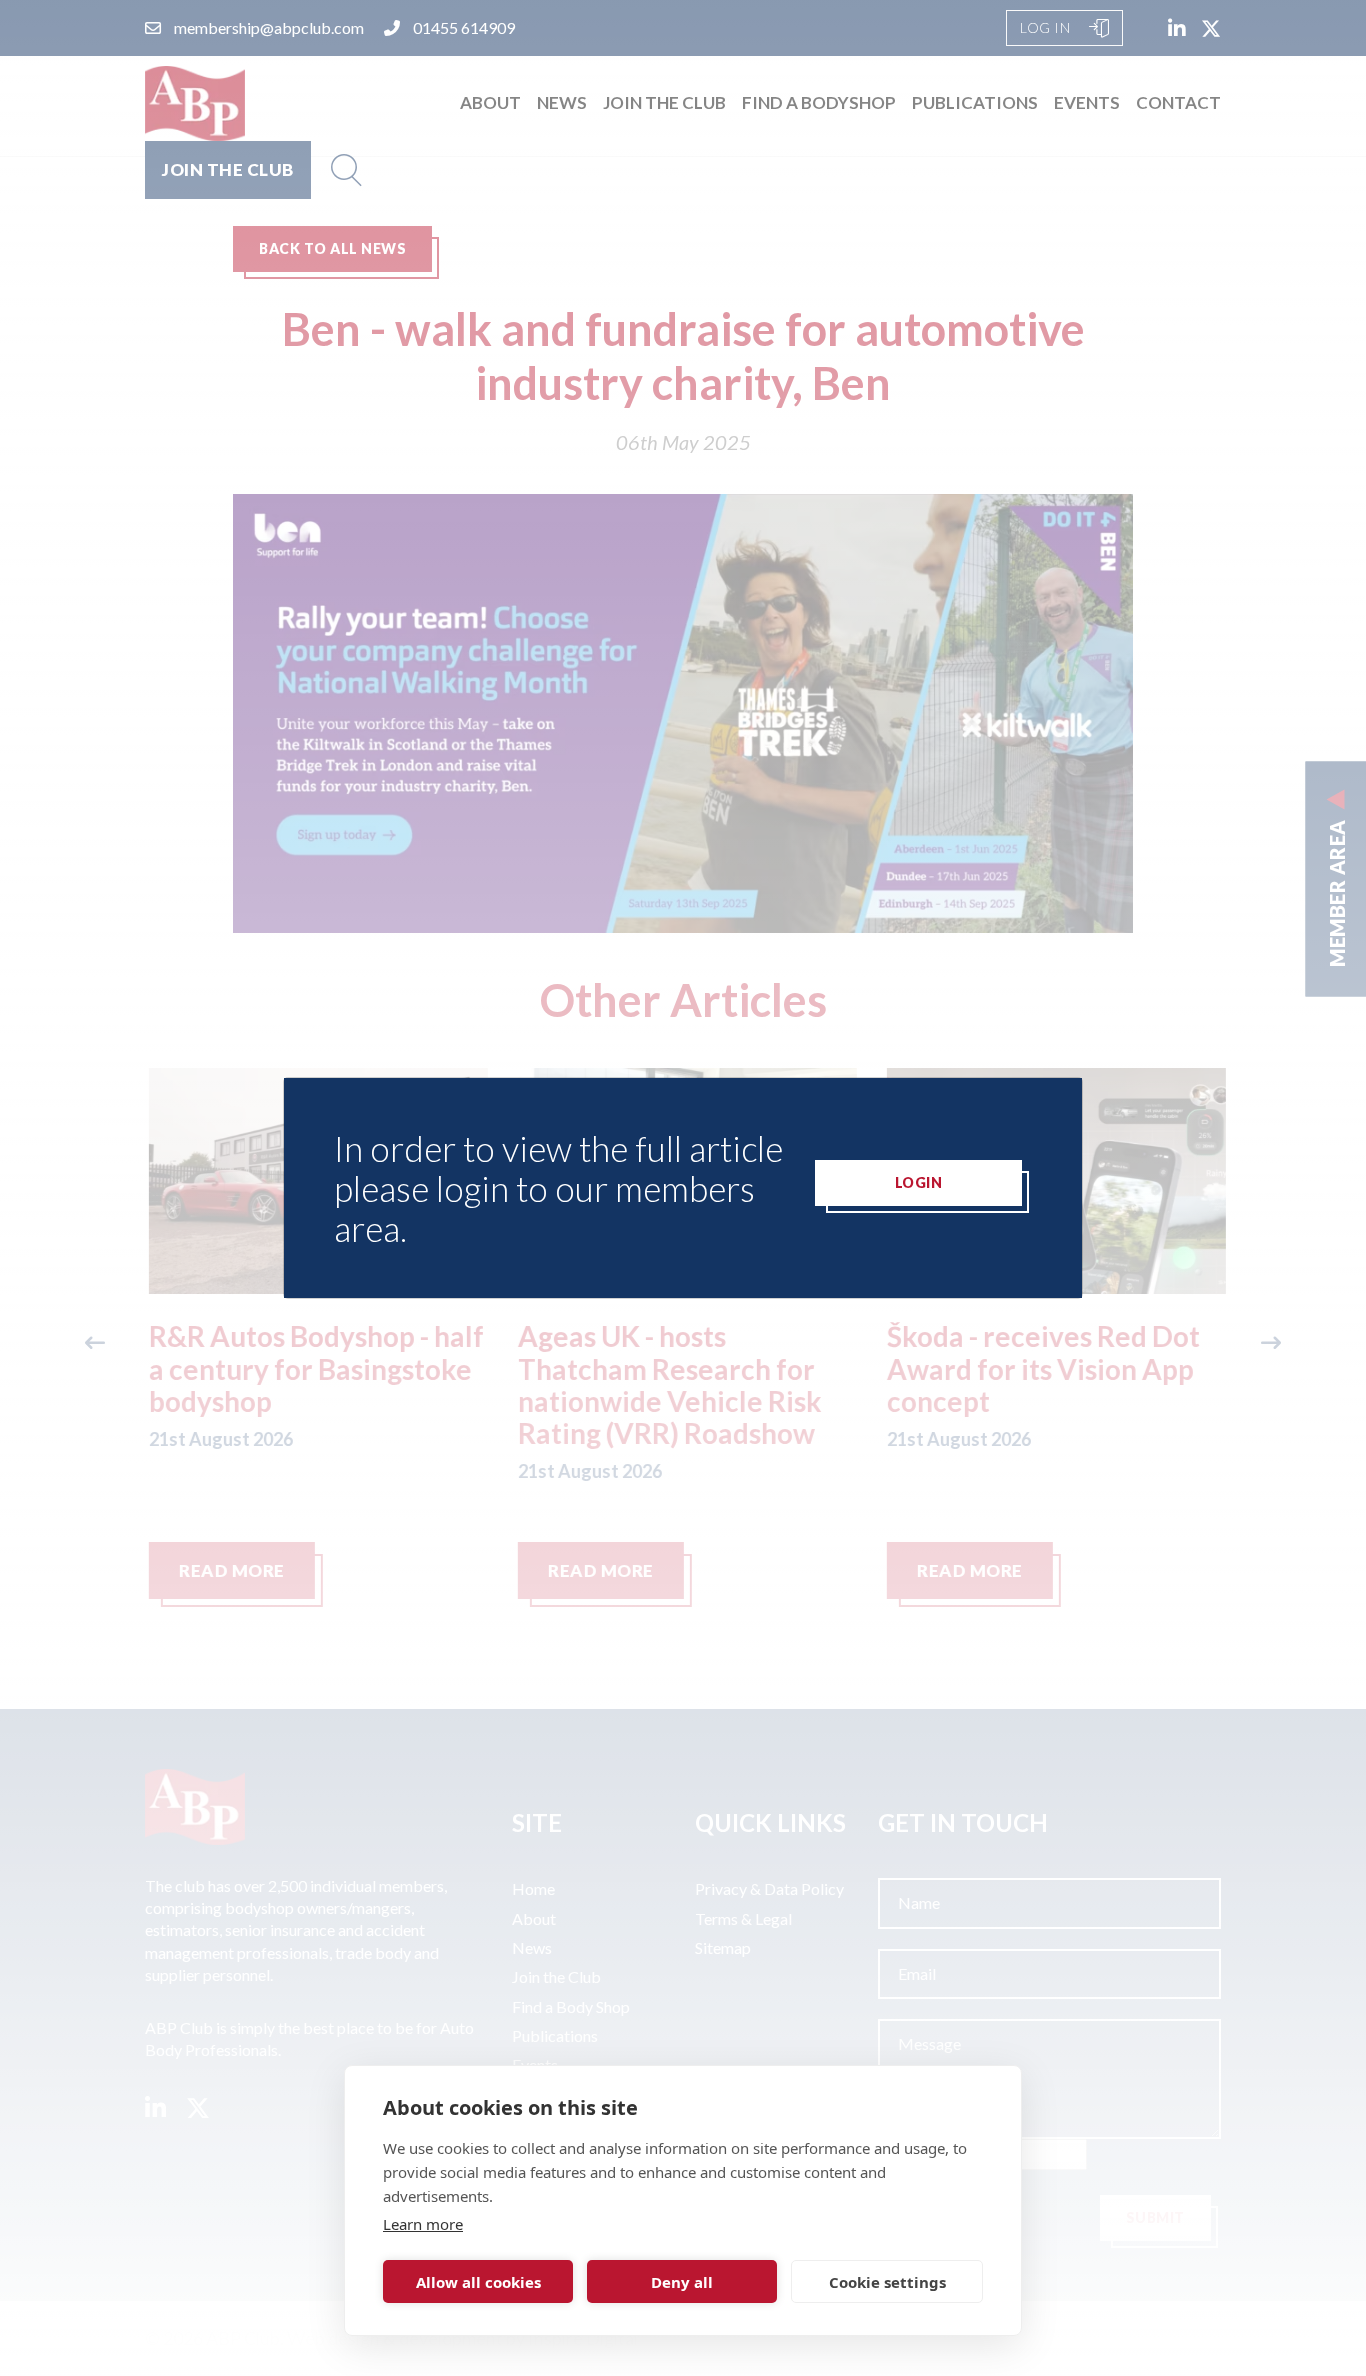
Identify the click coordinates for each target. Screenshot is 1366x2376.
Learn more (423, 2224)
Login (919, 1182)
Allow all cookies (478, 2282)
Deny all (682, 2282)
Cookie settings (887, 2282)
